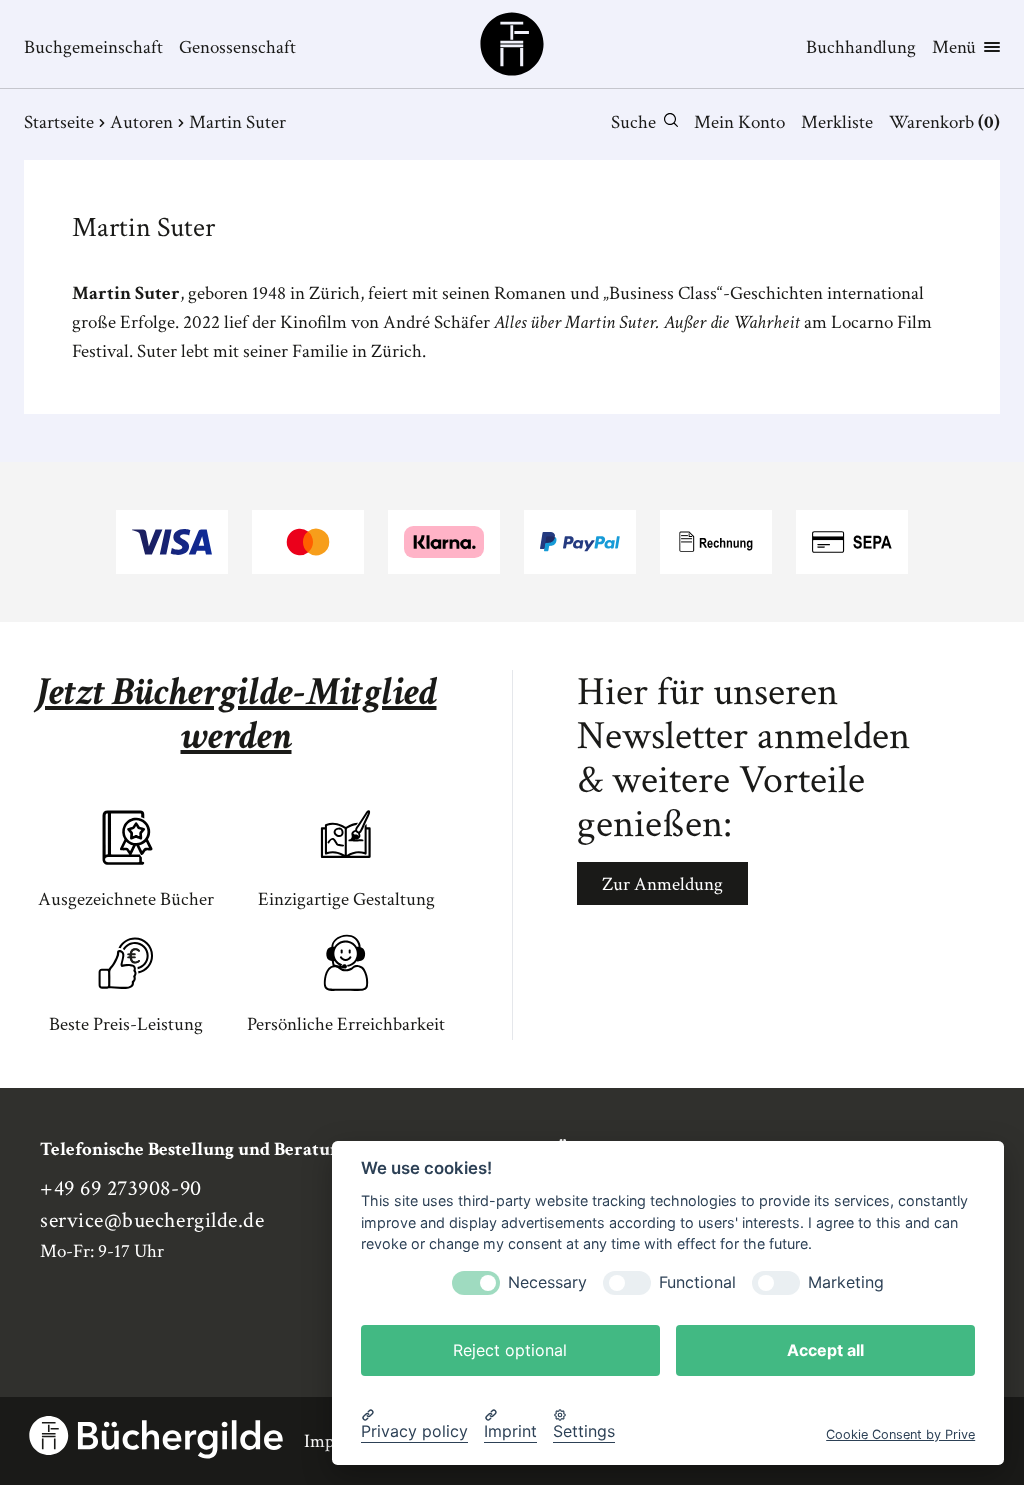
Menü (954, 47)
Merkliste (837, 122)
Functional (697, 1282)
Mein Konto (739, 122)
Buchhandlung (861, 47)
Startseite (59, 122)
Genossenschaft (237, 47)
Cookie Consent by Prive (900, 1434)
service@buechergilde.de (152, 1220)
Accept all (825, 1350)
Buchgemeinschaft (93, 47)
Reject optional (510, 1350)
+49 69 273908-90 (121, 1188)
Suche (633, 122)
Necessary (547, 1282)
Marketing (846, 1282)
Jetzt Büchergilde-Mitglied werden (236, 714)
